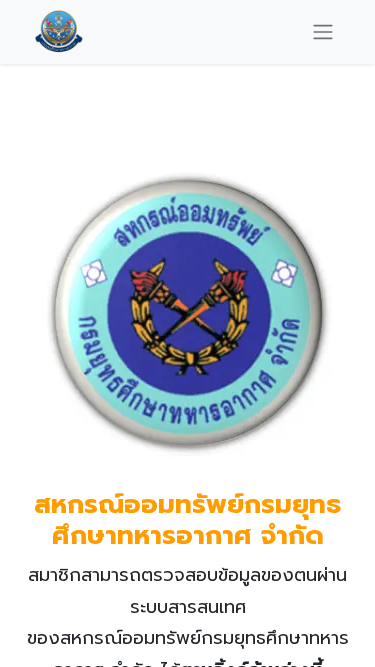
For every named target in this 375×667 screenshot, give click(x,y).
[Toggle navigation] (323, 31)
